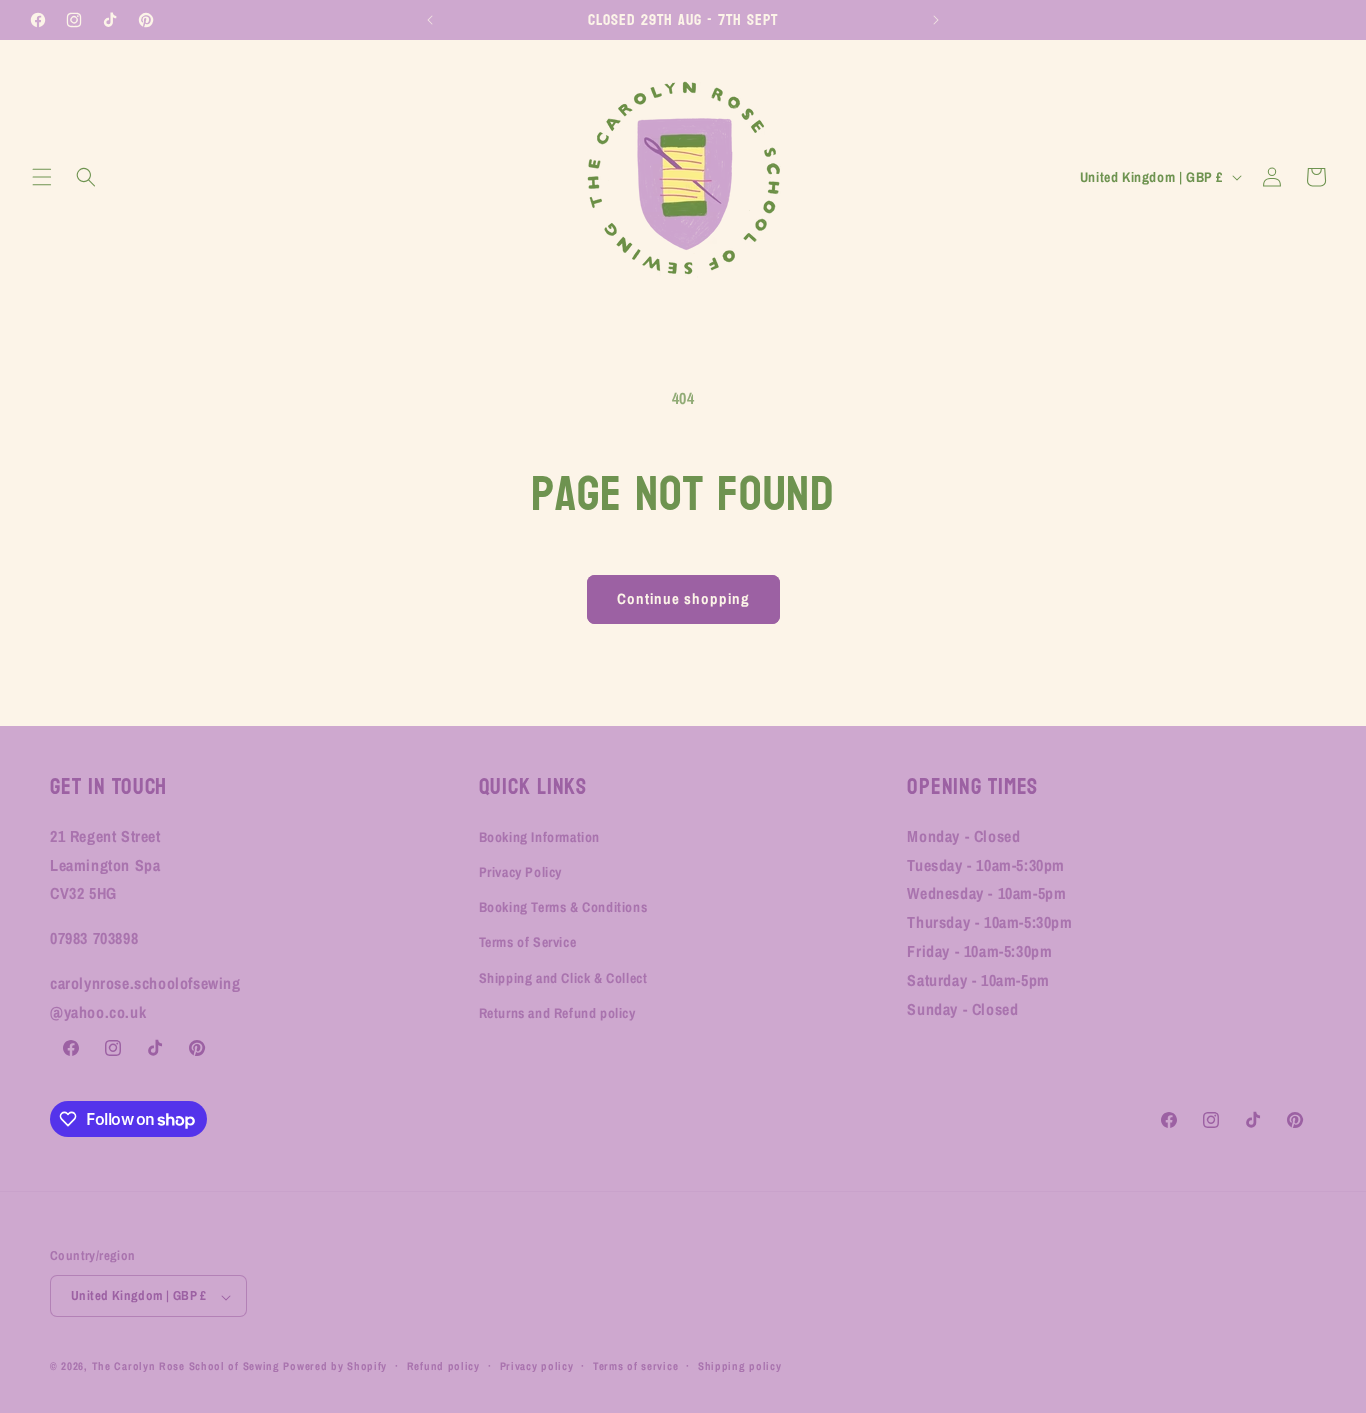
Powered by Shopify (335, 1367)
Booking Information (539, 837)
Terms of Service (528, 943)
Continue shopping (683, 598)
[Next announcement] (936, 20)
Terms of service (635, 1366)
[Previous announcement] (430, 20)
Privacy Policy (520, 873)
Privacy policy (537, 1366)
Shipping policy (740, 1366)
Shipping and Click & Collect (563, 978)
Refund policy (443, 1366)
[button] (42, 177)
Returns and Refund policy (557, 1013)
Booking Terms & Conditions (563, 908)
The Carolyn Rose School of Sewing (186, 1367)
